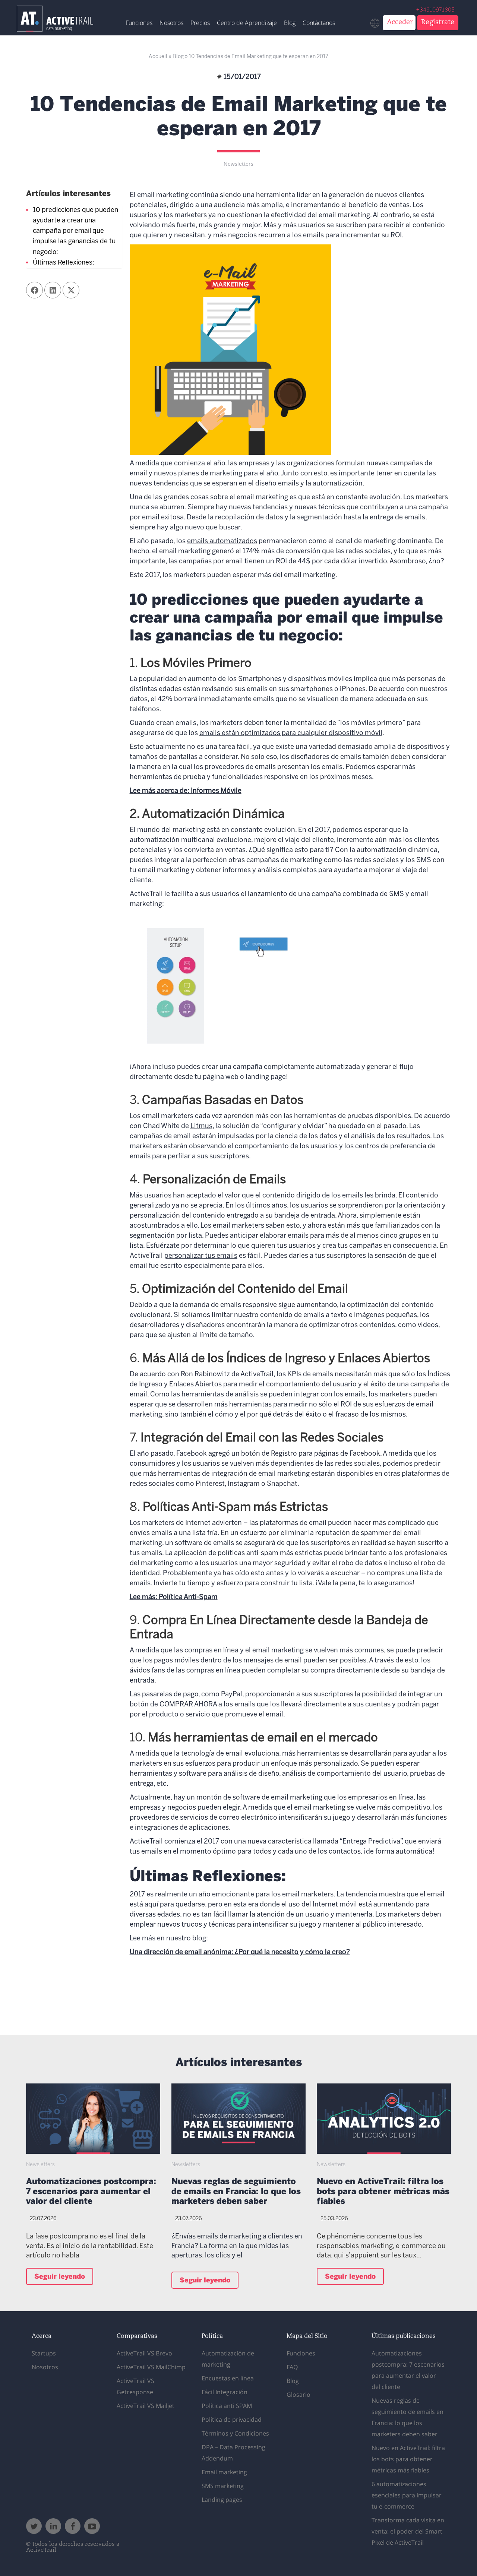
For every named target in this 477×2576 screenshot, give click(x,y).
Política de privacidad (232, 2420)
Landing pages (222, 2500)
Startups (44, 2353)
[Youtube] (92, 2526)
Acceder (400, 22)
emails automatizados (222, 542)
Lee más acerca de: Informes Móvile (186, 791)
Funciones (139, 23)
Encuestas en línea (228, 2378)
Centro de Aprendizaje (247, 23)
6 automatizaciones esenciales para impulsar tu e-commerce (407, 2495)
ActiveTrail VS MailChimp (151, 2367)
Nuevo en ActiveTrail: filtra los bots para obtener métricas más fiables (383, 2192)
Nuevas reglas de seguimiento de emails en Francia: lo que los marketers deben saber (236, 2192)
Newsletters (238, 164)
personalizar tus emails (201, 1256)
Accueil (158, 57)
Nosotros (171, 23)
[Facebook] (73, 2526)
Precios (200, 23)
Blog (290, 23)
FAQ (292, 2367)
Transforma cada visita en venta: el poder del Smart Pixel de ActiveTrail (408, 2531)
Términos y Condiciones (235, 2433)
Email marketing (224, 2472)
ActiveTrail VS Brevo (144, 2353)
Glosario (298, 2395)
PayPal (232, 1695)
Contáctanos (319, 23)
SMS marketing (223, 2486)
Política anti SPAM (227, 2406)
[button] (34, 290)
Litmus (201, 1126)
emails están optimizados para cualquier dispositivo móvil (291, 733)
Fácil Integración (225, 2392)
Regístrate (438, 22)
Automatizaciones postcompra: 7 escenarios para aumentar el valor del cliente (91, 2192)
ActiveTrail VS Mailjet (146, 2406)
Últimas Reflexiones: (64, 263)
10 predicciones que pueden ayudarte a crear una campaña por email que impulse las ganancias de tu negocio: (75, 231)
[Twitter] (34, 2526)
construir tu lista (287, 1584)
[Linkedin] (53, 2526)
